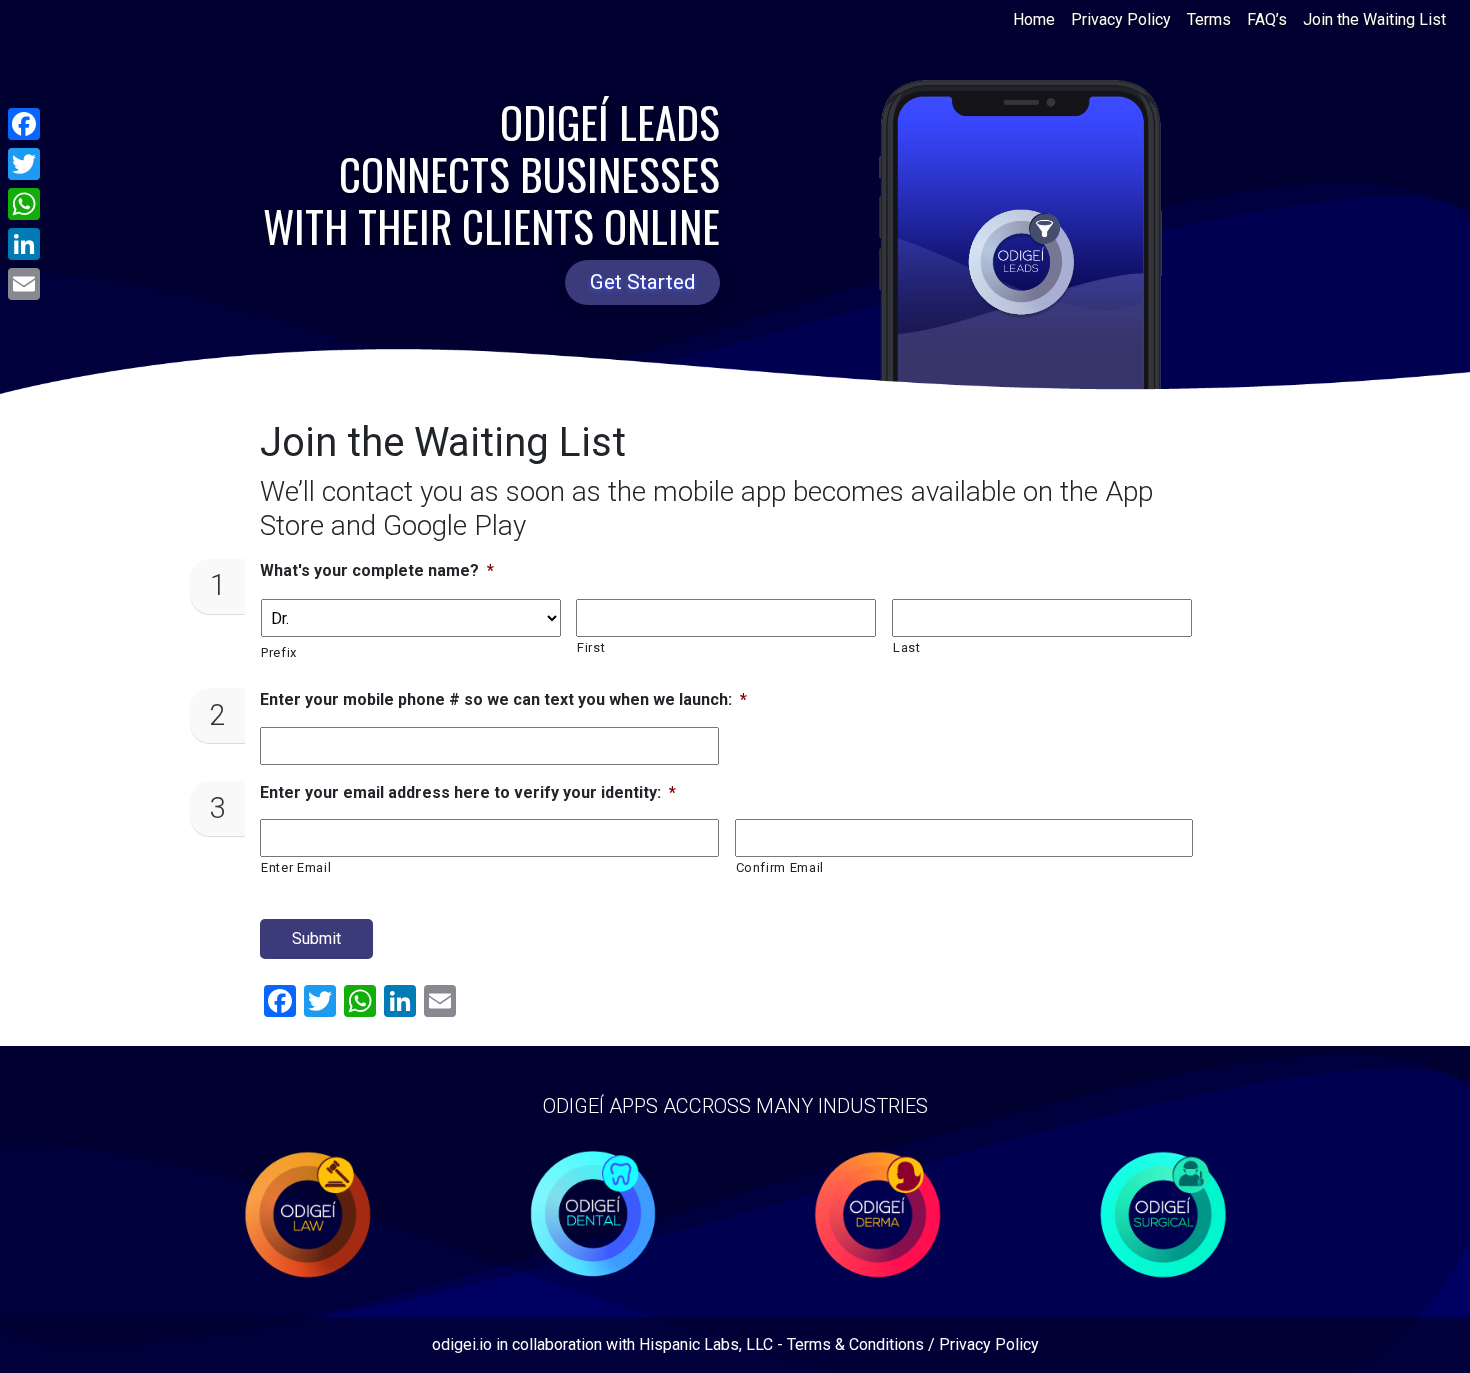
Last (907, 647)
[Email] (24, 284)
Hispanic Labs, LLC (706, 1344)
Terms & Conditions (855, 1344)
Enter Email (296, 867)
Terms (1209, 19)
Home (1034, 19)
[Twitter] (24, 164)
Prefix (279, 652)
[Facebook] (24, 124)
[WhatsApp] (24, 204)
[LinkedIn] (24, 244)
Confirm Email (780, 867)
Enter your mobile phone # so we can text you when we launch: (503, 699)
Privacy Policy (1121, 19)
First (591, 647)
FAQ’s (1267, 19)
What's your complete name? (377, 570)
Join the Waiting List (1374, 19)
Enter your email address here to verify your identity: (468, 792)
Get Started (642, 282)
